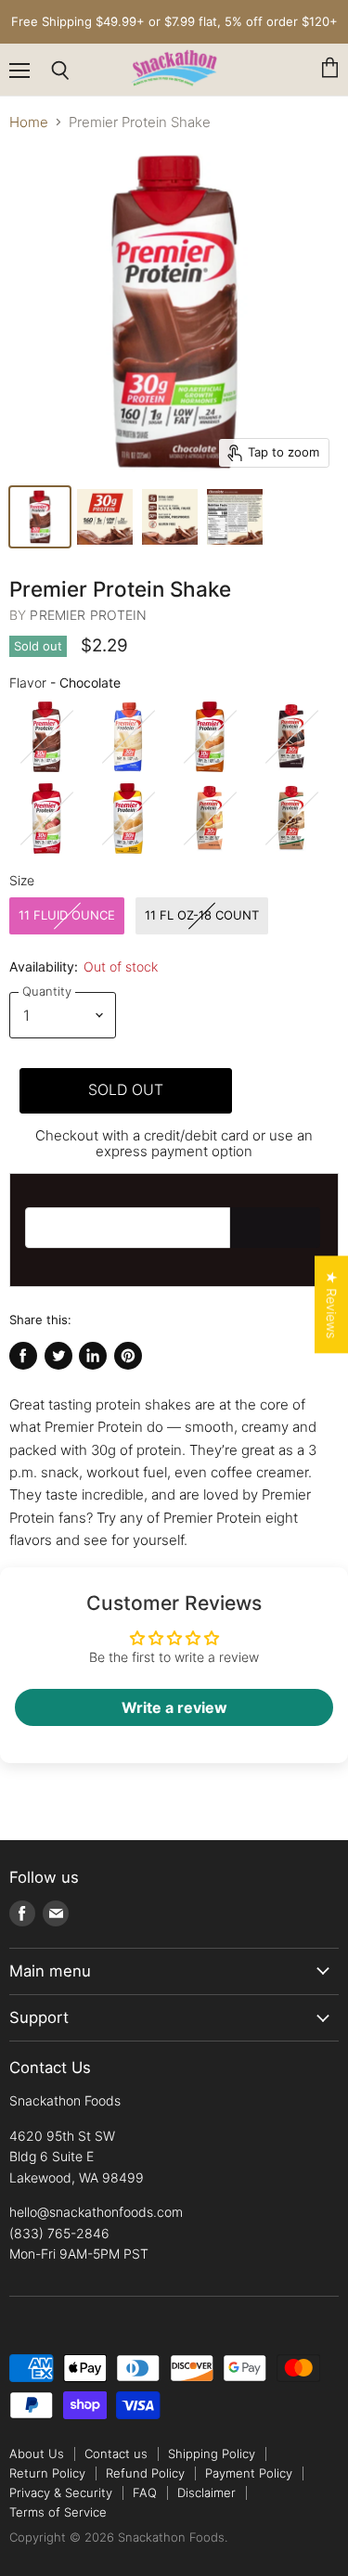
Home (29, 122)
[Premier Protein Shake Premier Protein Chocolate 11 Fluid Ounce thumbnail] (40, 517)
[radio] (46, 737)
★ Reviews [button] (332, 1304)
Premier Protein (88, 615)
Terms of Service (58, 2512)
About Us (37, 2454)
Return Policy (47, 2473)
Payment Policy (249, 2473)
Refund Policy (145, 2473)
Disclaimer (206, 2492)
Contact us (116, 2454)
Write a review (174, 1707)
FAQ (145, 2492)
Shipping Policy (212, 2454)
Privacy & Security (61, 2492)
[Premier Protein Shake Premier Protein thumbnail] (105, 517)
